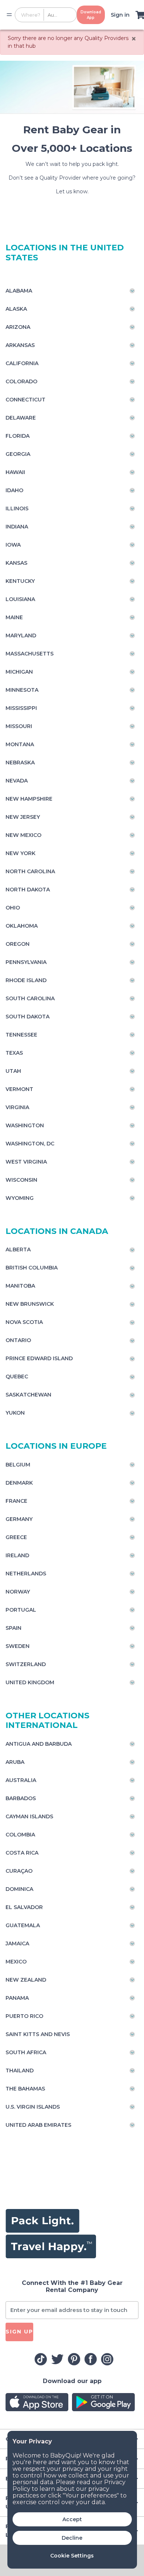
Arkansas (20, 345)
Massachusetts (30, 654)
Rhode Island (26, 980)
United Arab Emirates (38, 2125)
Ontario (18, 1340)
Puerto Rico (24, 2016)
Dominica (19, 1889)
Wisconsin (21, 1180)
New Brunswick (30, 1304)
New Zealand (26, 1980)
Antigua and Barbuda (39, 1744)
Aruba (15, 1762)
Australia (21, 1780)
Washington (25, 1125)
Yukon (15, 1413)
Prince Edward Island (39, 1358)
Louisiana (20, 599)
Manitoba (20, 1286)
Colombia (20, 1835)
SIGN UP (19, 2332)
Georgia (18, 454)
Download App (91, 15)
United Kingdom (30, 1682)
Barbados (21, 1798)
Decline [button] (72, 2538)
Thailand (20, 2071)
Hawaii (15, 472)
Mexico (16, 1962)
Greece (16, 1537)
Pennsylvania (26, 962)
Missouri (19, 726)
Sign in (120, 15)
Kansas (16, 563)
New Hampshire (29, 799)
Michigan (19, 672)
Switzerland (26, 1664)
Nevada (17, 781)
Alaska (16, 309)
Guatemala (23, 1925)
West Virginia (26, 1162)
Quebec (17, 1377)
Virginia (17, 1107)
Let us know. (72, 191)
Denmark (19, 1483)
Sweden (18, 1646)
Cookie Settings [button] (72, 2556)
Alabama (19, 291)
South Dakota (28, 1017)
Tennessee (21, 1035)
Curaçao (19, 1871)
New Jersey (23, 817)
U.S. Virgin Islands (33, 2107)
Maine (14, 617)
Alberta (18, 1249)
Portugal (21, 1610)
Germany (19, 1519)
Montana (20, 744)
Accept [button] (72, 2519)
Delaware (21, 418)
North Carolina (30, 871)
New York (20, 853)
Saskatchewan (28, 1395)
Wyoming (20, 1198)
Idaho (14, 490)
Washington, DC (30, 1144)
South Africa (26, 2052)
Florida (18, 436)
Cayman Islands (29, 1816)
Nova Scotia (24, 1322)
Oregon (18, 944)
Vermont (19, 1089)
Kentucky (20, 581)
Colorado (21, 381)
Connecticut (25, 400)
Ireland (17, 1555)
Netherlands (26, 1574)
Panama (17, 1998)
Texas (14, 1053)
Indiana (17, 527)
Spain (13, 1628)
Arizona (18, 327)
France (16, 1501)
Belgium (18, 1465)
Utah (13, 1071)
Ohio (13, 908)
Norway (18, 1592)
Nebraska (20, 763)
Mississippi (21, 708)
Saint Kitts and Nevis (38, 2034)
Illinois (17, 508)
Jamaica (17, 1943)
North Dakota (28, 890)
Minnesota (22, 690)
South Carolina (30, 998)
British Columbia (32, 1268)
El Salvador (24, 1907)
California (22, 363)
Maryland (21, 635)
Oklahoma (22, 926)
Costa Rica (22, 1853)
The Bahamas (25, 2089)
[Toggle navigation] (9, 15)
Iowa (13, 545)
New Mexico (23, 835)
